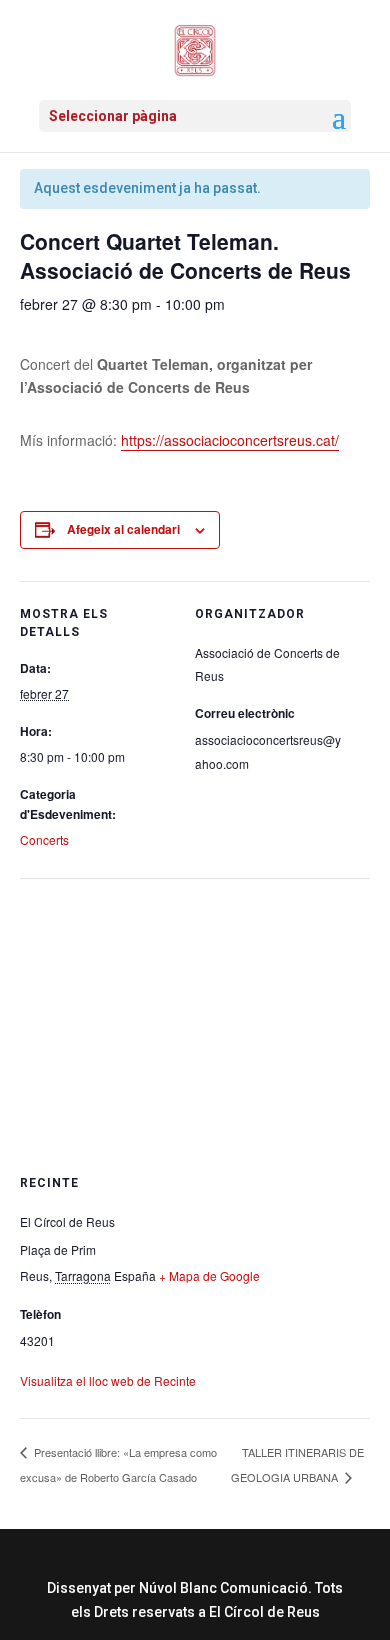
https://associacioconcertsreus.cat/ (230, 440)
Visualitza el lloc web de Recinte (108, 1380)
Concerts (44, 839)
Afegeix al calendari (123, 529)
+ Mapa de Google (209, 1275)
